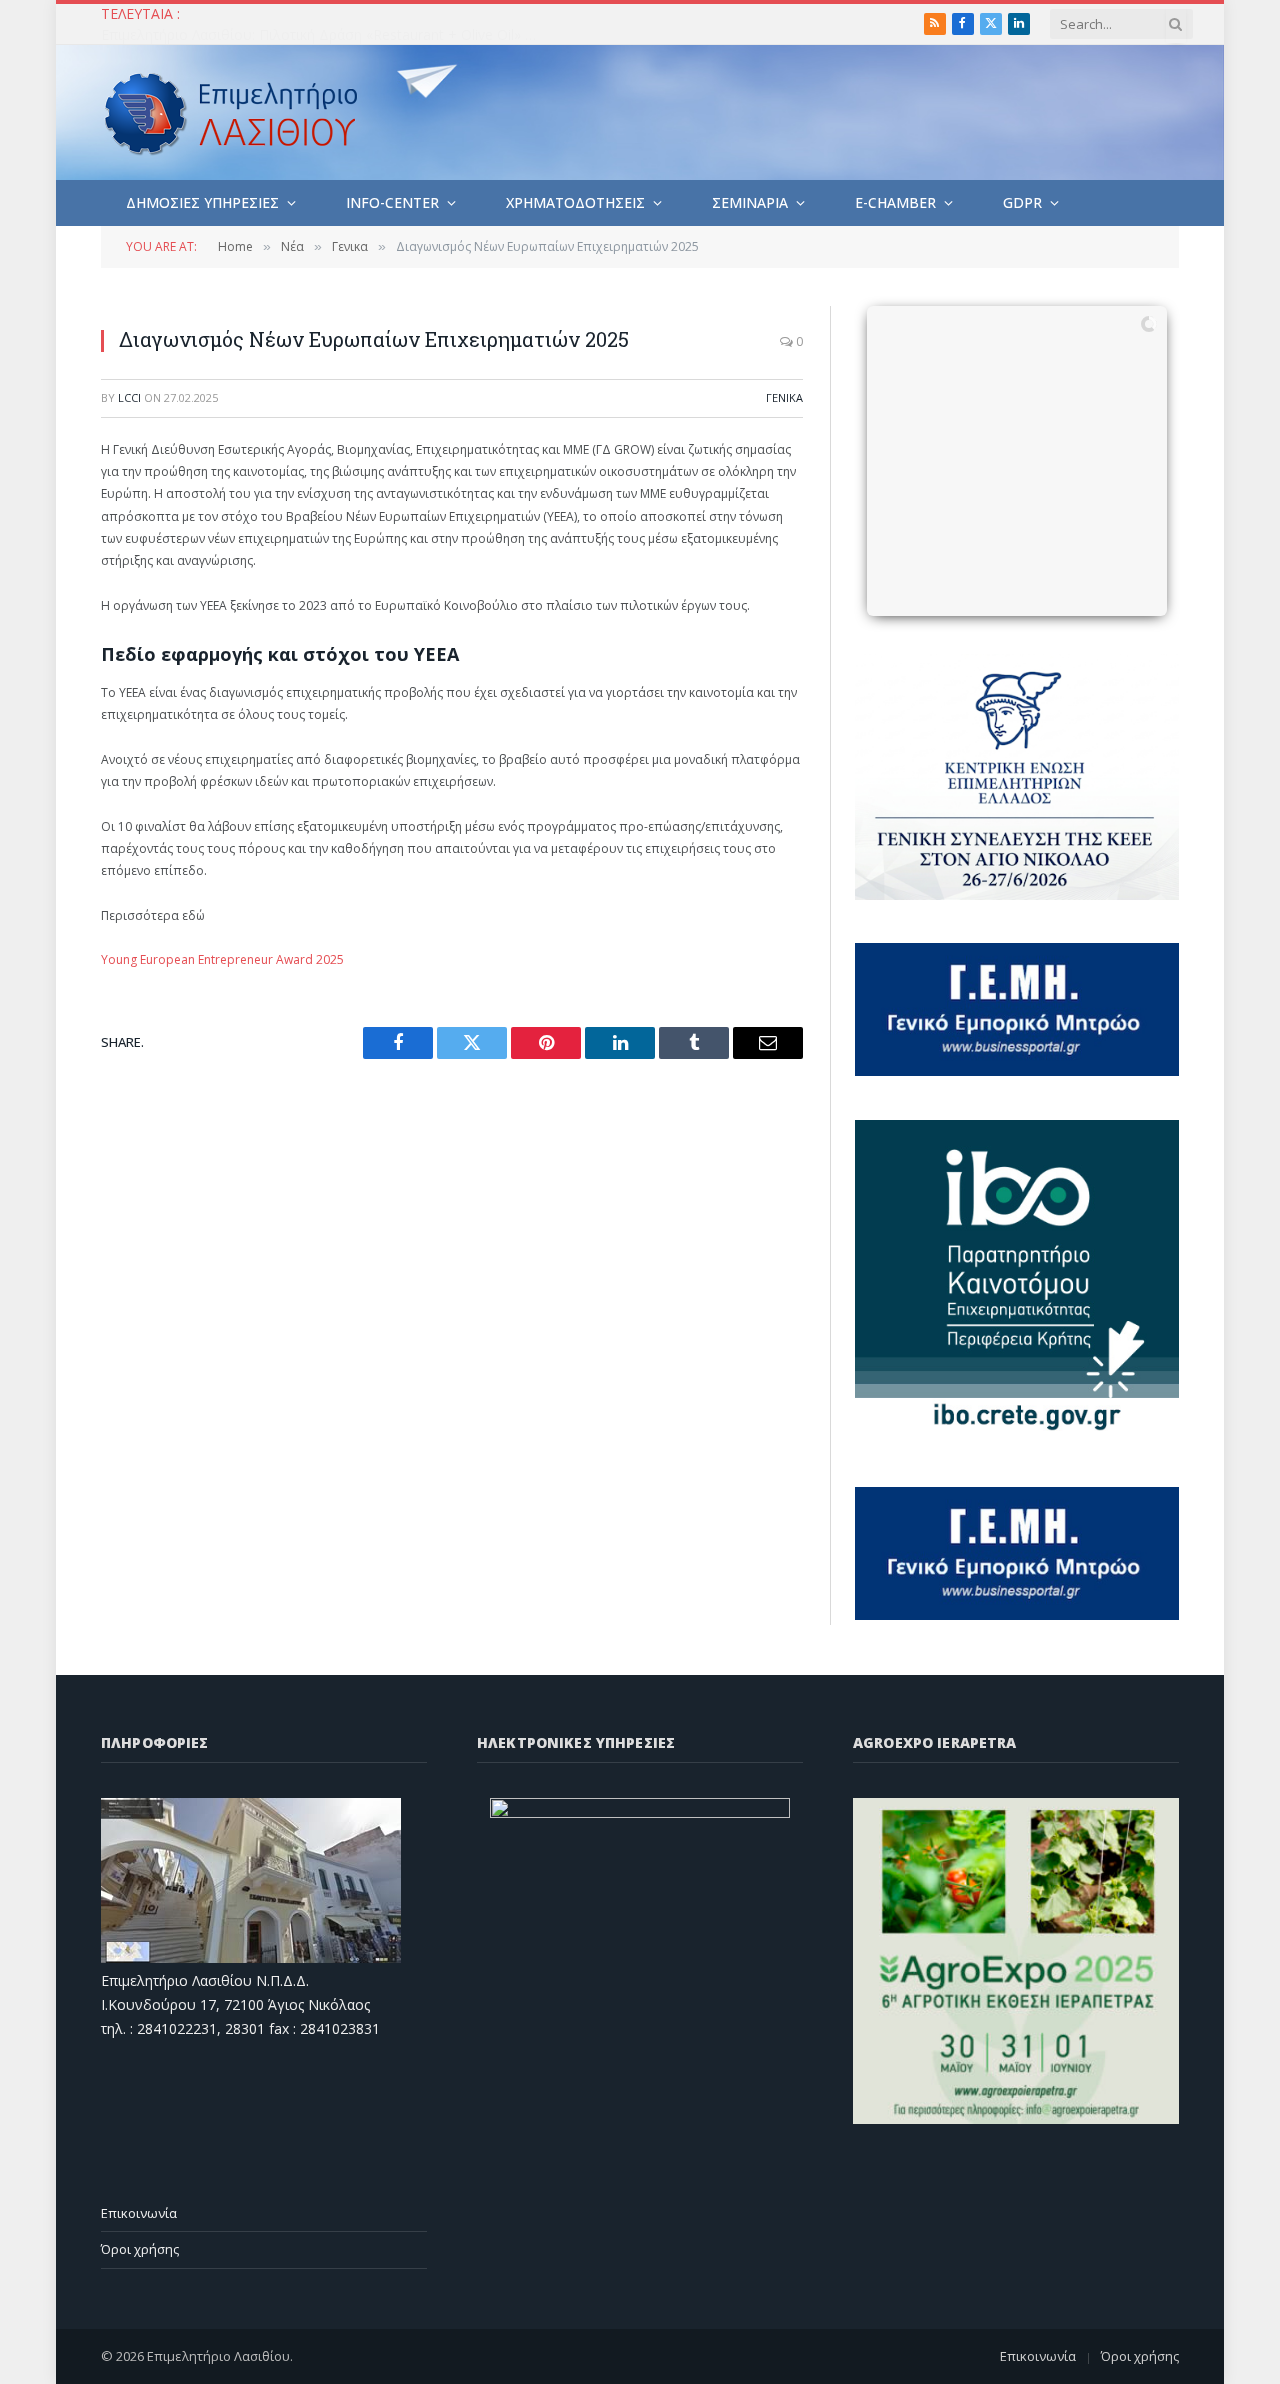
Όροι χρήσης (140, 2249)
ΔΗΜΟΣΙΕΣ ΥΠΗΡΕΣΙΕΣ (202, 202)
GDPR (1022, 202)
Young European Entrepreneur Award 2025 (222, 959)
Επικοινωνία (139, 2213)
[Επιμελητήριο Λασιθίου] (232, 113)
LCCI (129, 397)
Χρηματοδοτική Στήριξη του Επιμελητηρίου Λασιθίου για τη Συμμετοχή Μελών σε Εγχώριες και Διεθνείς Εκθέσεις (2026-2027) (326, 35)
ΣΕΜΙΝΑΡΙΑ (750, 202)
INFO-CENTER (392, 202)
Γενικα (784, 397)
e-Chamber (895, 202)
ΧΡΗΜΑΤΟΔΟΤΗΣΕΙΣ (575, 202)
